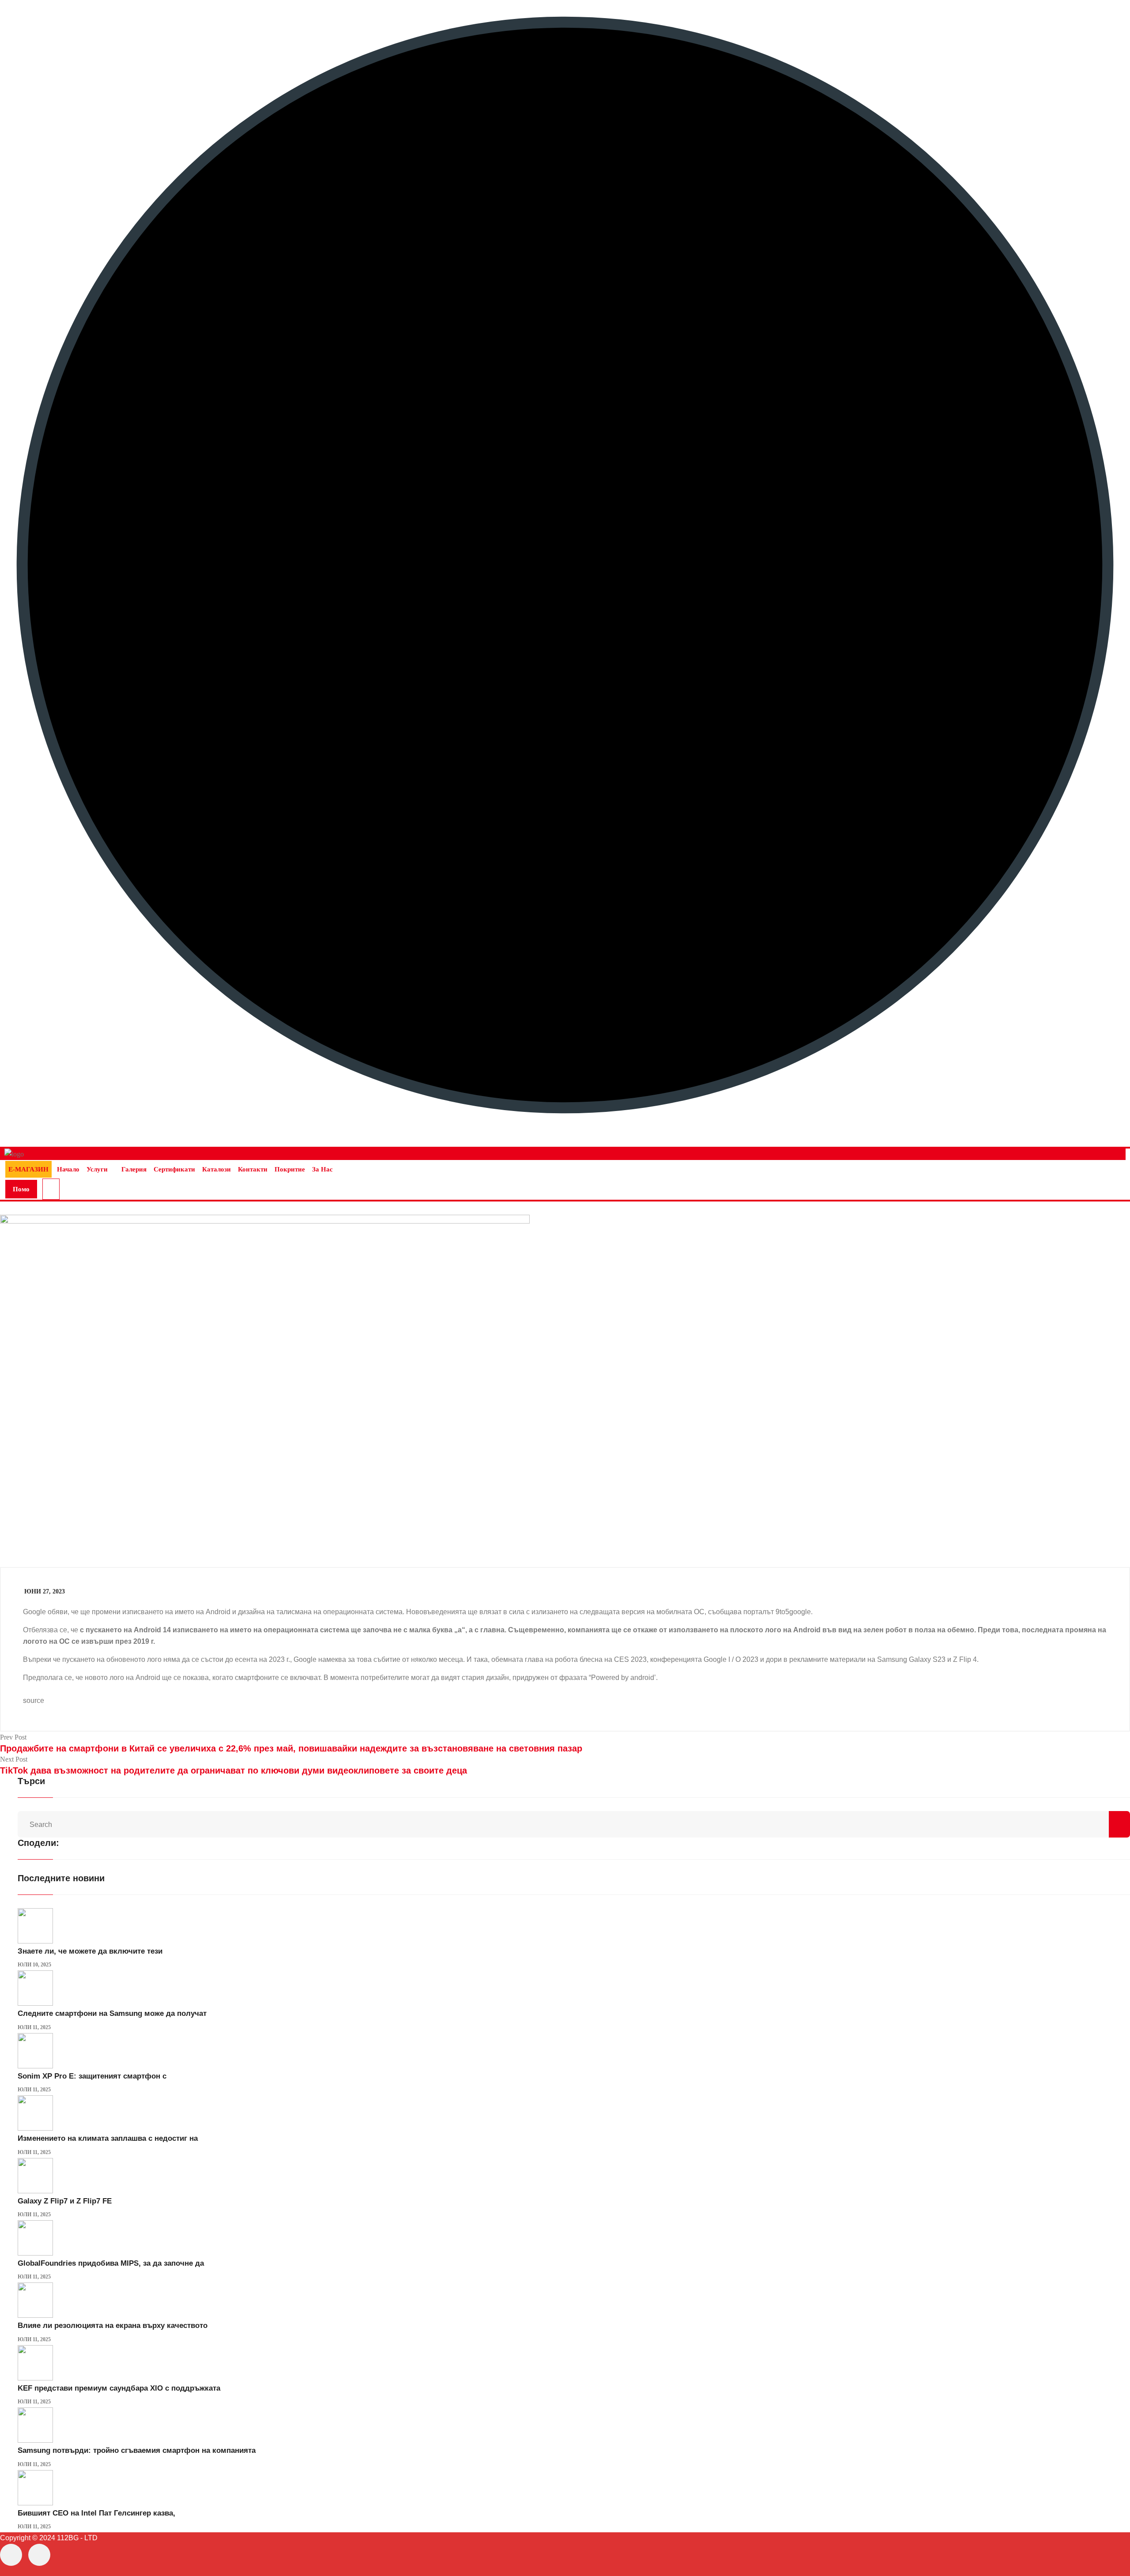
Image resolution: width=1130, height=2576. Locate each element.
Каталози (217, 1169)
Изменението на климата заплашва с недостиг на (108, 2138)
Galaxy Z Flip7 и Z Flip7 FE (65, 2201)
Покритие (290, 1169)
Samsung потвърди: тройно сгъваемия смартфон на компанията (137, 2450)
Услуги (97, 1169)
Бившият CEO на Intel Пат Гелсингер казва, (96, 2513)
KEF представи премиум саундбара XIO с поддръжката (119, 2388)
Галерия (134, 1169)
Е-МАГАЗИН (28, 1169)
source (34, 1700)
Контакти (253, 1169)
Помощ (21, 1192)
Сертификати (174, 1169)
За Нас (322, 1169)
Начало (68, 1169)
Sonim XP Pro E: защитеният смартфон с (92, 2076)
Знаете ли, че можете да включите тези (90, 1951)
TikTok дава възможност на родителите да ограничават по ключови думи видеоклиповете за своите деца (234, 1770)
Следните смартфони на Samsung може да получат (112, 2013)
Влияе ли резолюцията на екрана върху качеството (113, 2326)
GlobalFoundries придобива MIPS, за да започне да (111, 2263)
